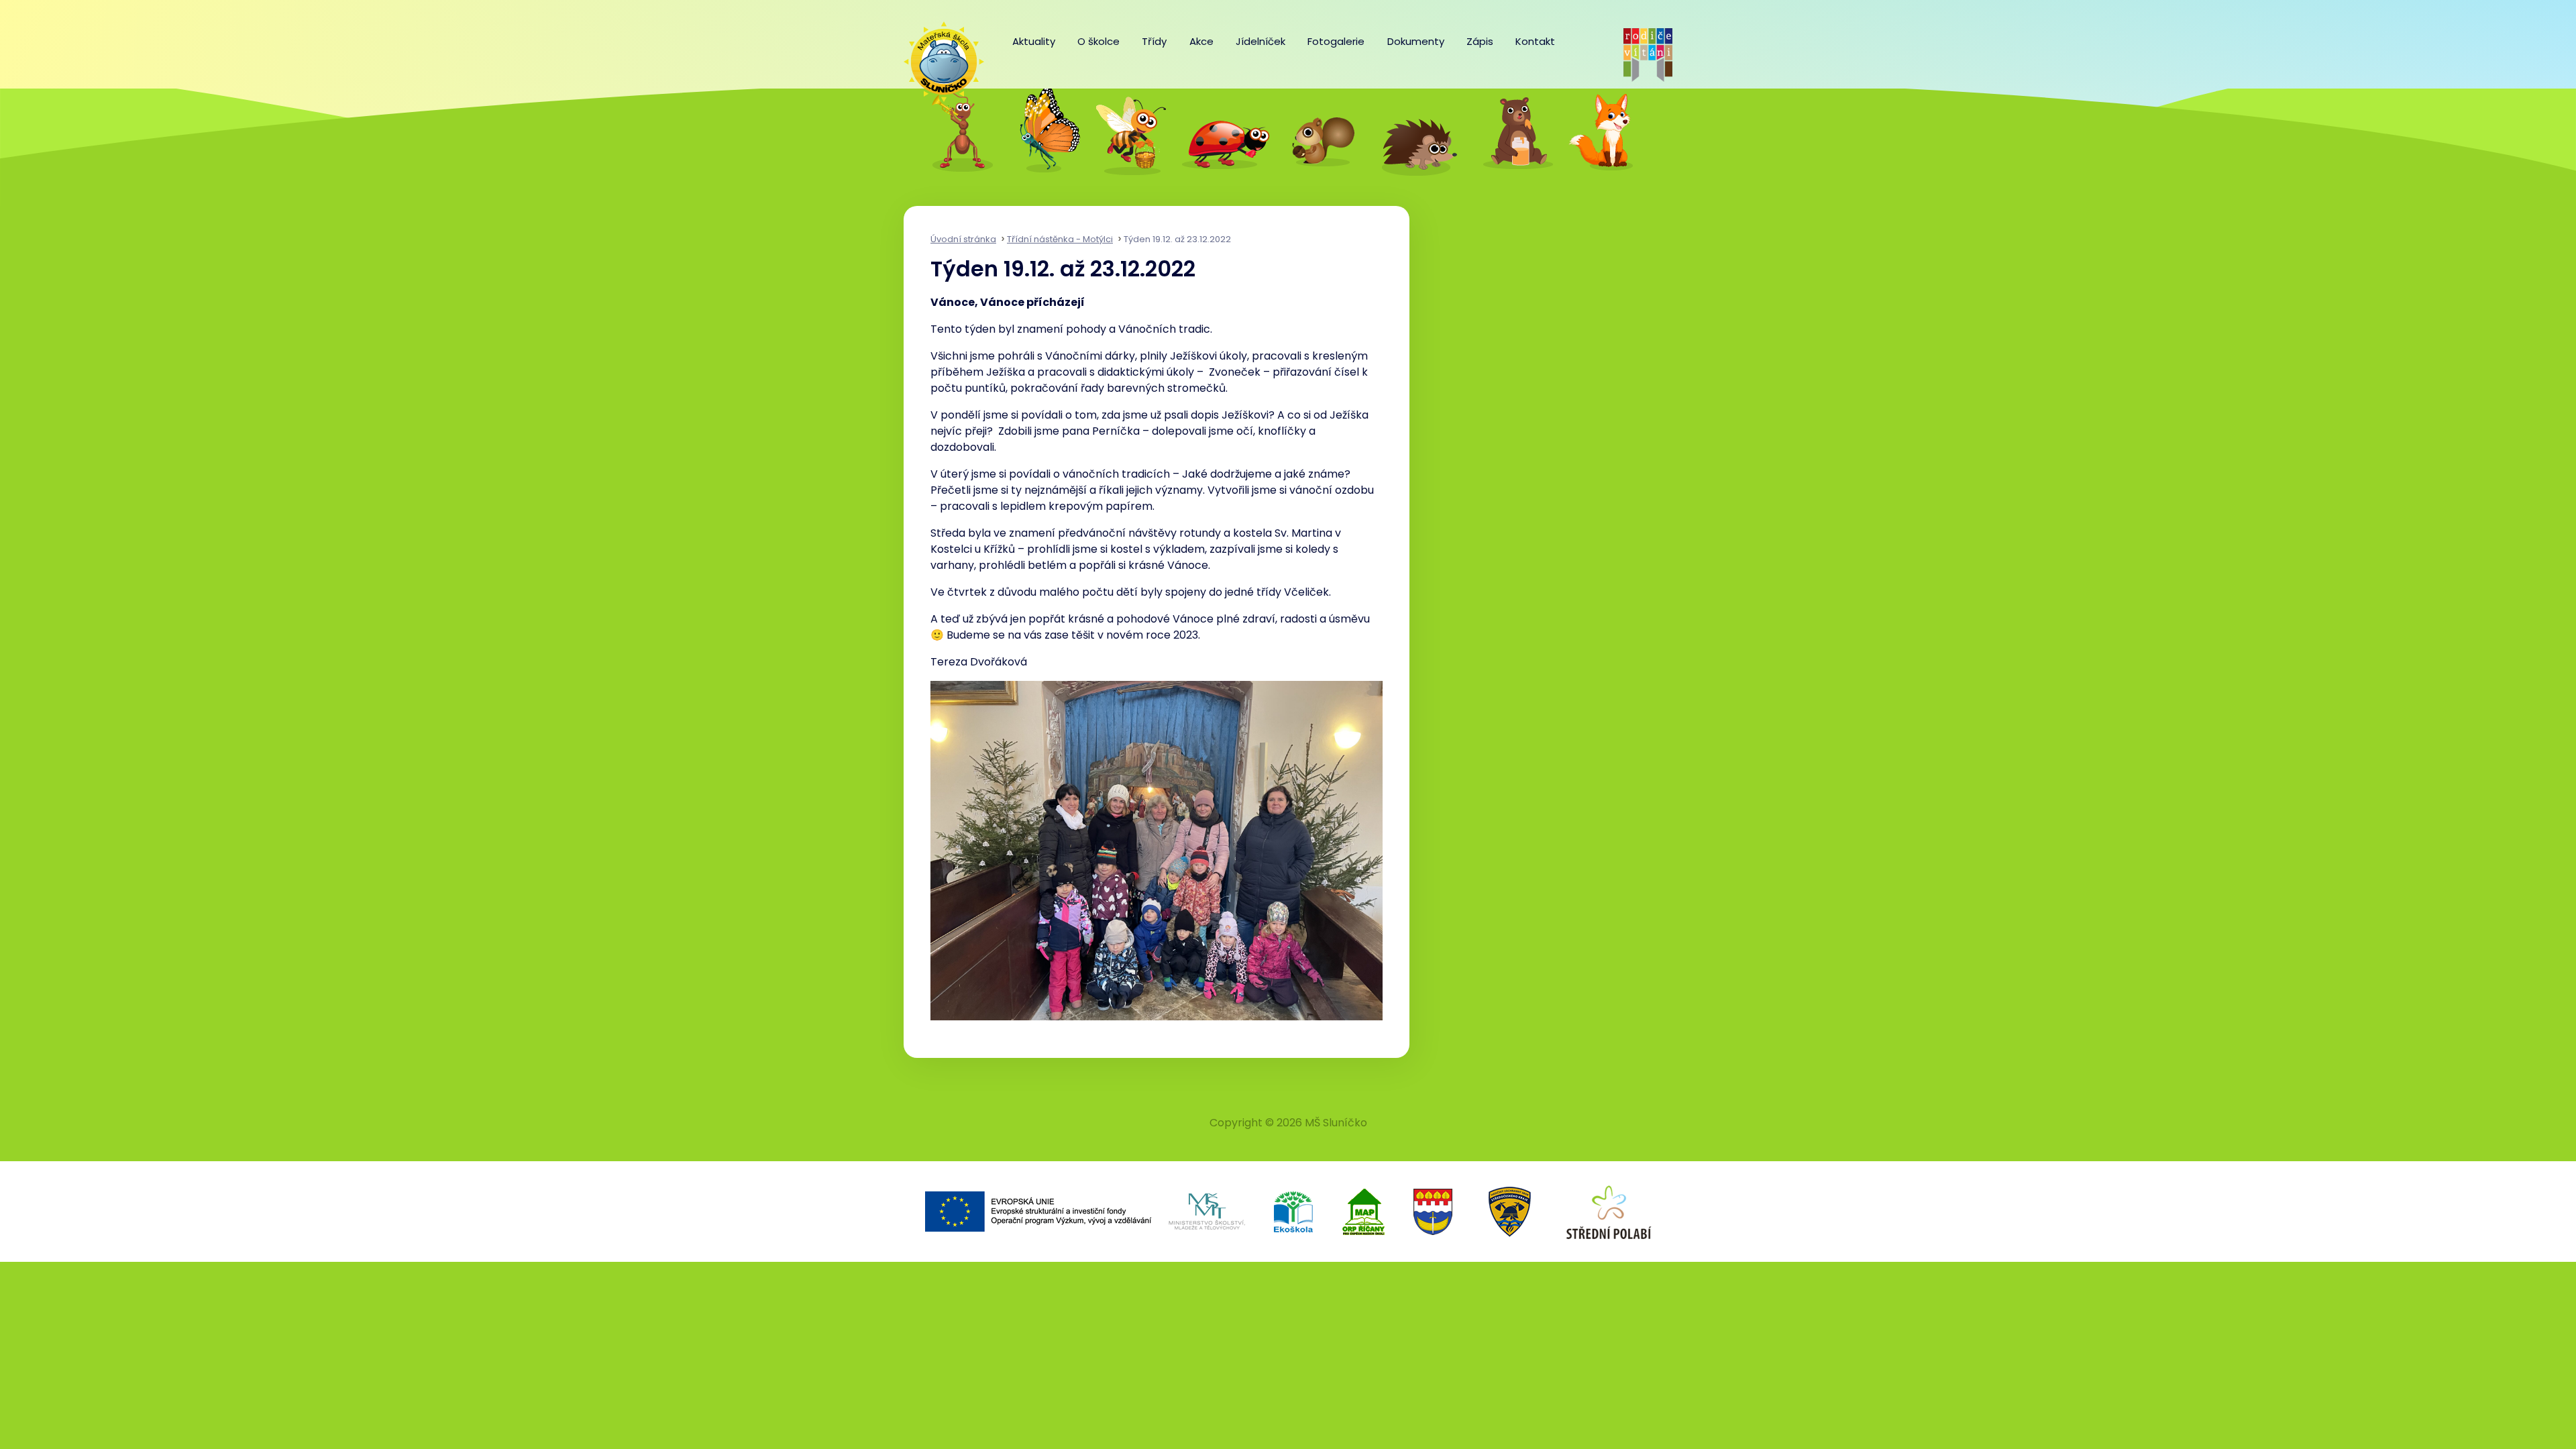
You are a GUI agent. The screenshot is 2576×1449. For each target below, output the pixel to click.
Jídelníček (1260, 41)
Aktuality (1034, 41)
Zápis (1480, 41)
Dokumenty (1416, 41)
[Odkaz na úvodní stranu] (937, 55)
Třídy (1154, 41)
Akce (1201, 41)
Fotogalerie (1336, 41)
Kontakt (1535, 41)
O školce (1098, 41)
